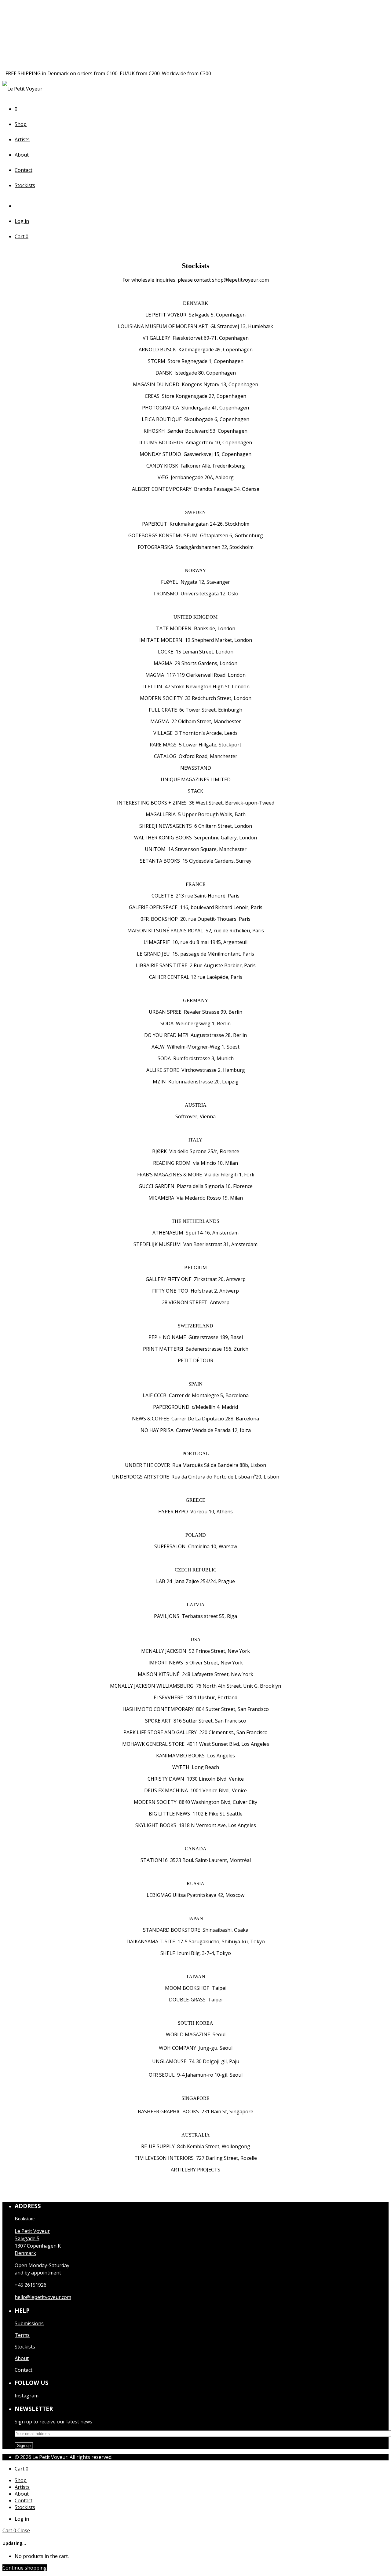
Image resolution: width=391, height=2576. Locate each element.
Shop (21, 124)
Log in (22, 221)
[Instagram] (19, 206)
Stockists (25, 185)
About (22, 155)
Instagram (27, 2396)
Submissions (29, 2323)
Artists (22, 139)
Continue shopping (25, 2568)
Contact (24, 170)
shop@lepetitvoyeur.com (240, 280)
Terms (22, 2335)
